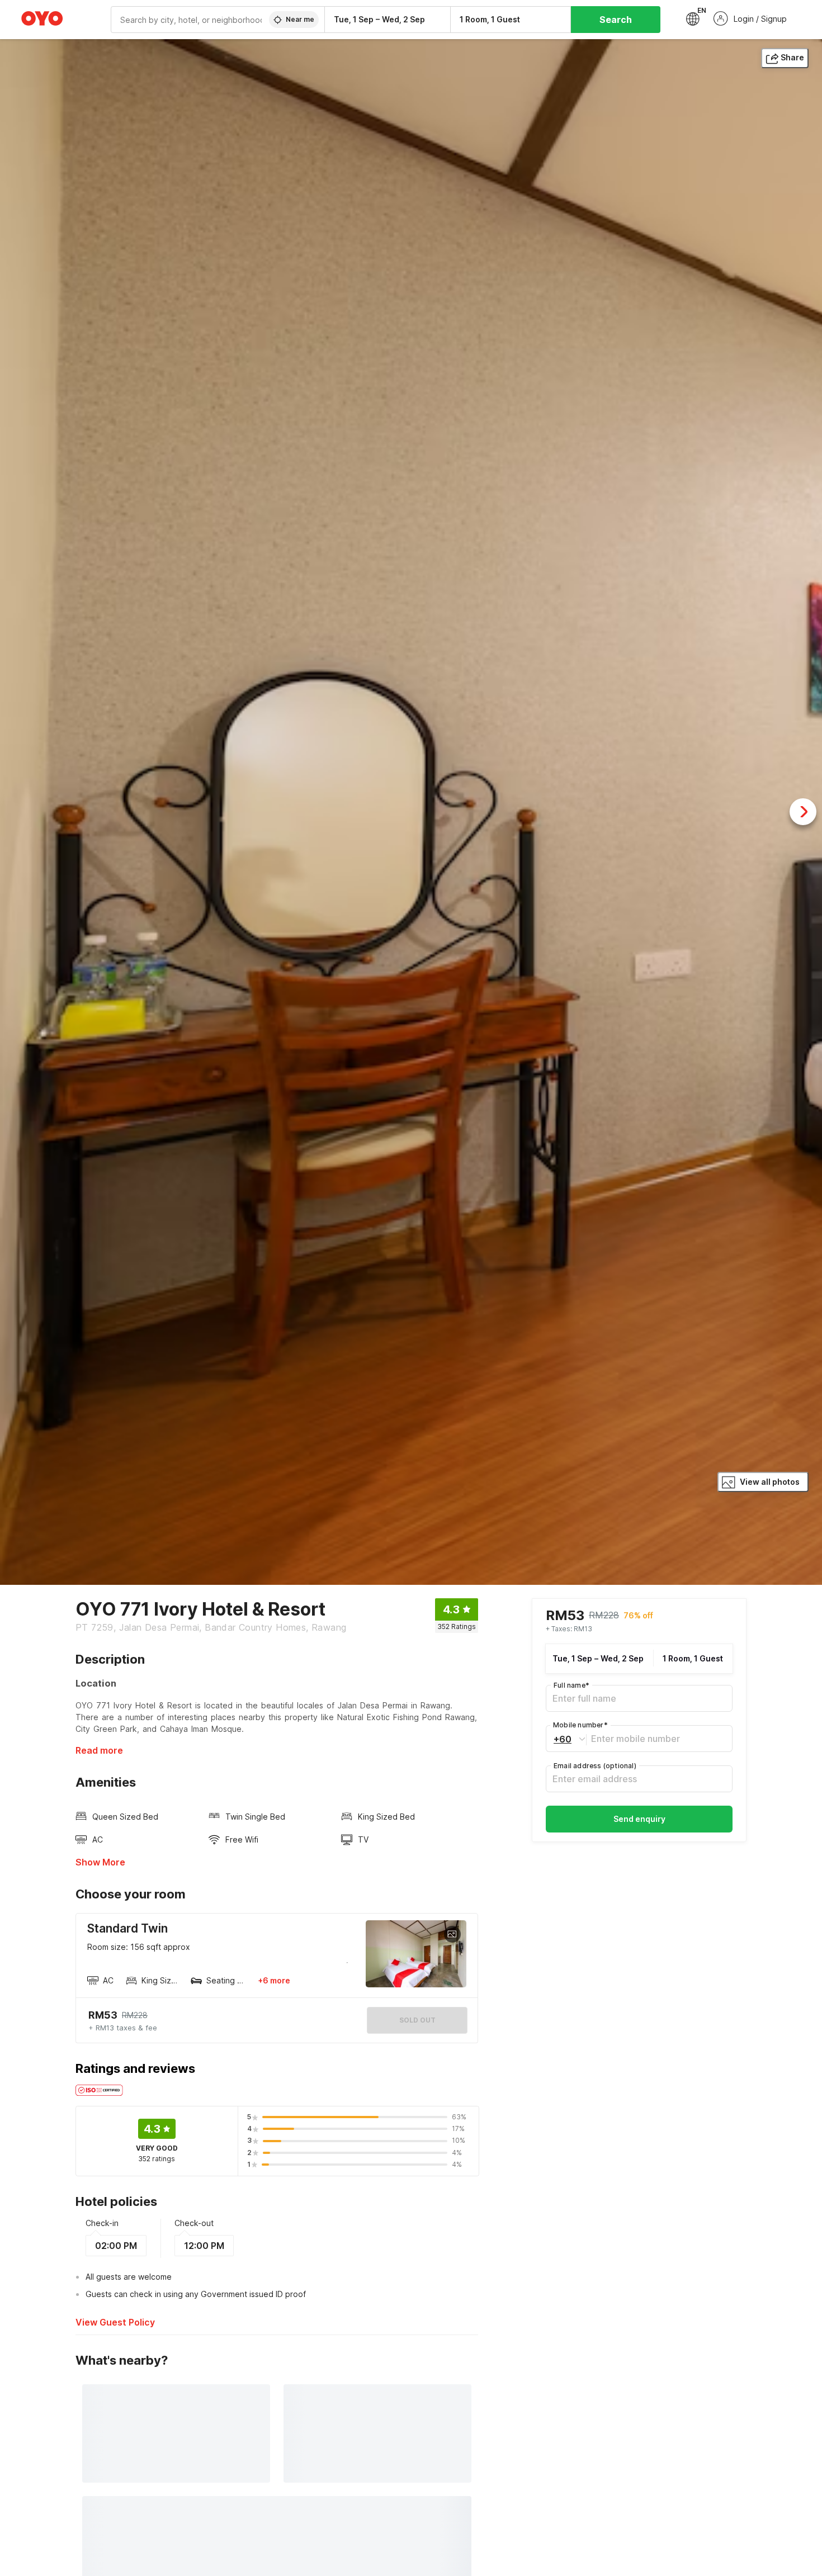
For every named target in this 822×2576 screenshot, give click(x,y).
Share (792, 57)
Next (803, 812)
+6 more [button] (274, 1980)
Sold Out (417, 2020)
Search (616, 20)
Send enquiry (639, 1819)
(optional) (595, 1766)
